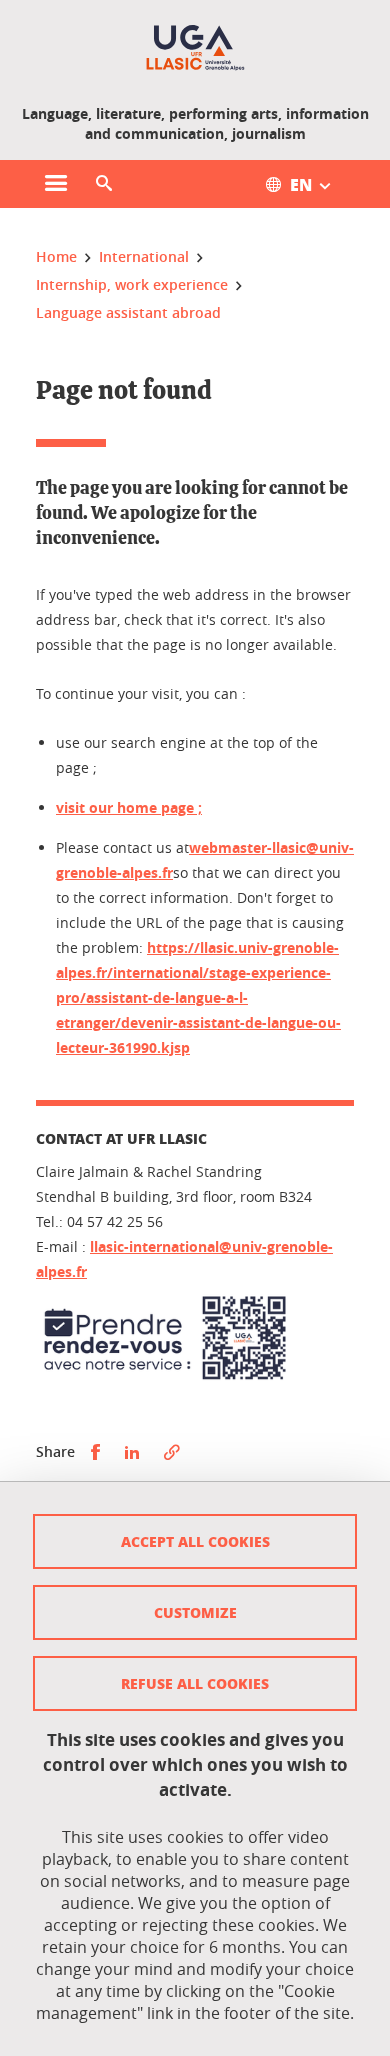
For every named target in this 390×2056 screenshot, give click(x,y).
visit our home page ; (129, 807)
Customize (195, 1612)
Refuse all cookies (195, 1683)
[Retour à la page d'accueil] (195, 48)
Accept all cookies (195, 1541)
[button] (104, 184)
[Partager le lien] (172, 1452)
